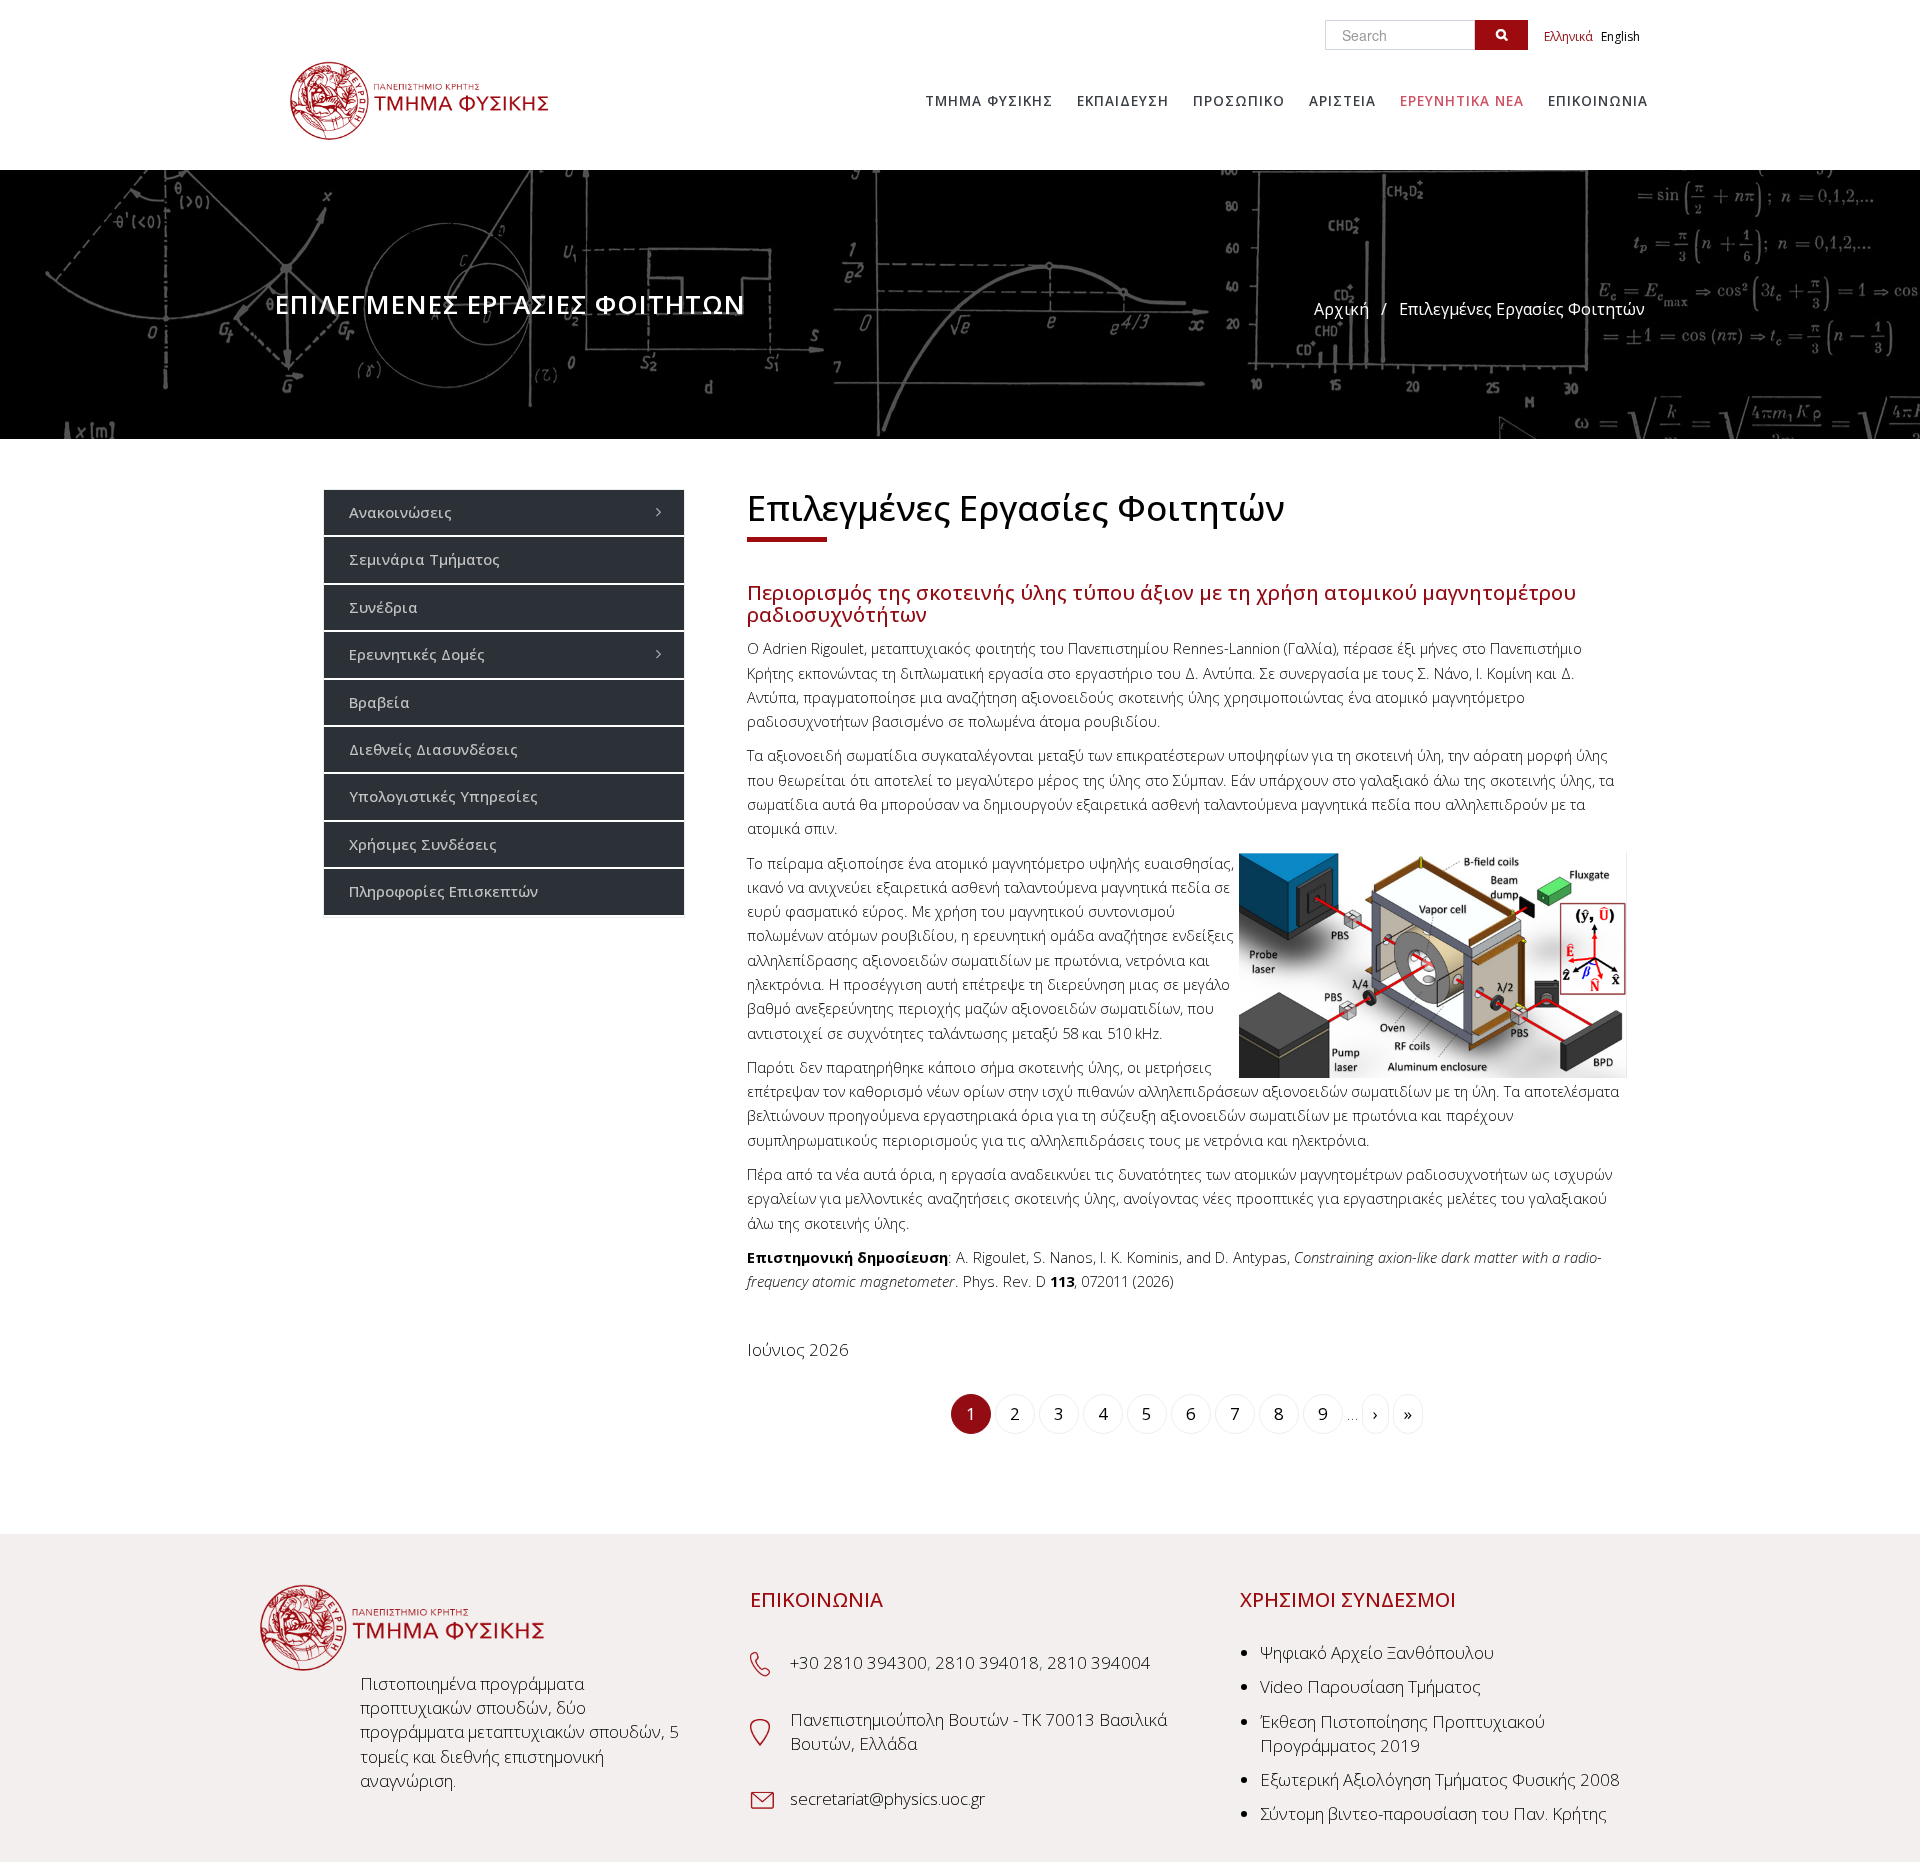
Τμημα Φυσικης (989, 101)
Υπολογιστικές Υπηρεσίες (443, 796)
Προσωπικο (1239, 101)
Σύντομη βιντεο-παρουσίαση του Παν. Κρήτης (1433, 1813)
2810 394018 (987, 1662)
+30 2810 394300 (858, 1662)
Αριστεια (1342, 101)
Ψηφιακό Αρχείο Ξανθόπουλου (1377, 1652)
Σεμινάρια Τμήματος (424, 559)
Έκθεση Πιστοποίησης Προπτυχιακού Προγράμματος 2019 (1402, 1733)
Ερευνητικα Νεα (1462, 101)
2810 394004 (1099, 1662)
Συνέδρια (383, 607)
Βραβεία (379, 702)
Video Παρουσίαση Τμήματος (1370, 1686)
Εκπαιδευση (1123, 101)
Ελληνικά (1568, 36)
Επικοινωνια (1598, 101)
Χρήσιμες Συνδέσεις (423, 844)
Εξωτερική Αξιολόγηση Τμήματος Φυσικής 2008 (1440, 1779)
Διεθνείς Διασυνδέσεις (433, 749)
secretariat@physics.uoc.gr (887, 1798)
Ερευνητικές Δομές (417, 654)
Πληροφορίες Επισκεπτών (443, 891)
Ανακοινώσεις (400, 512)
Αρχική (1341, 309)
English (1620, 36)
